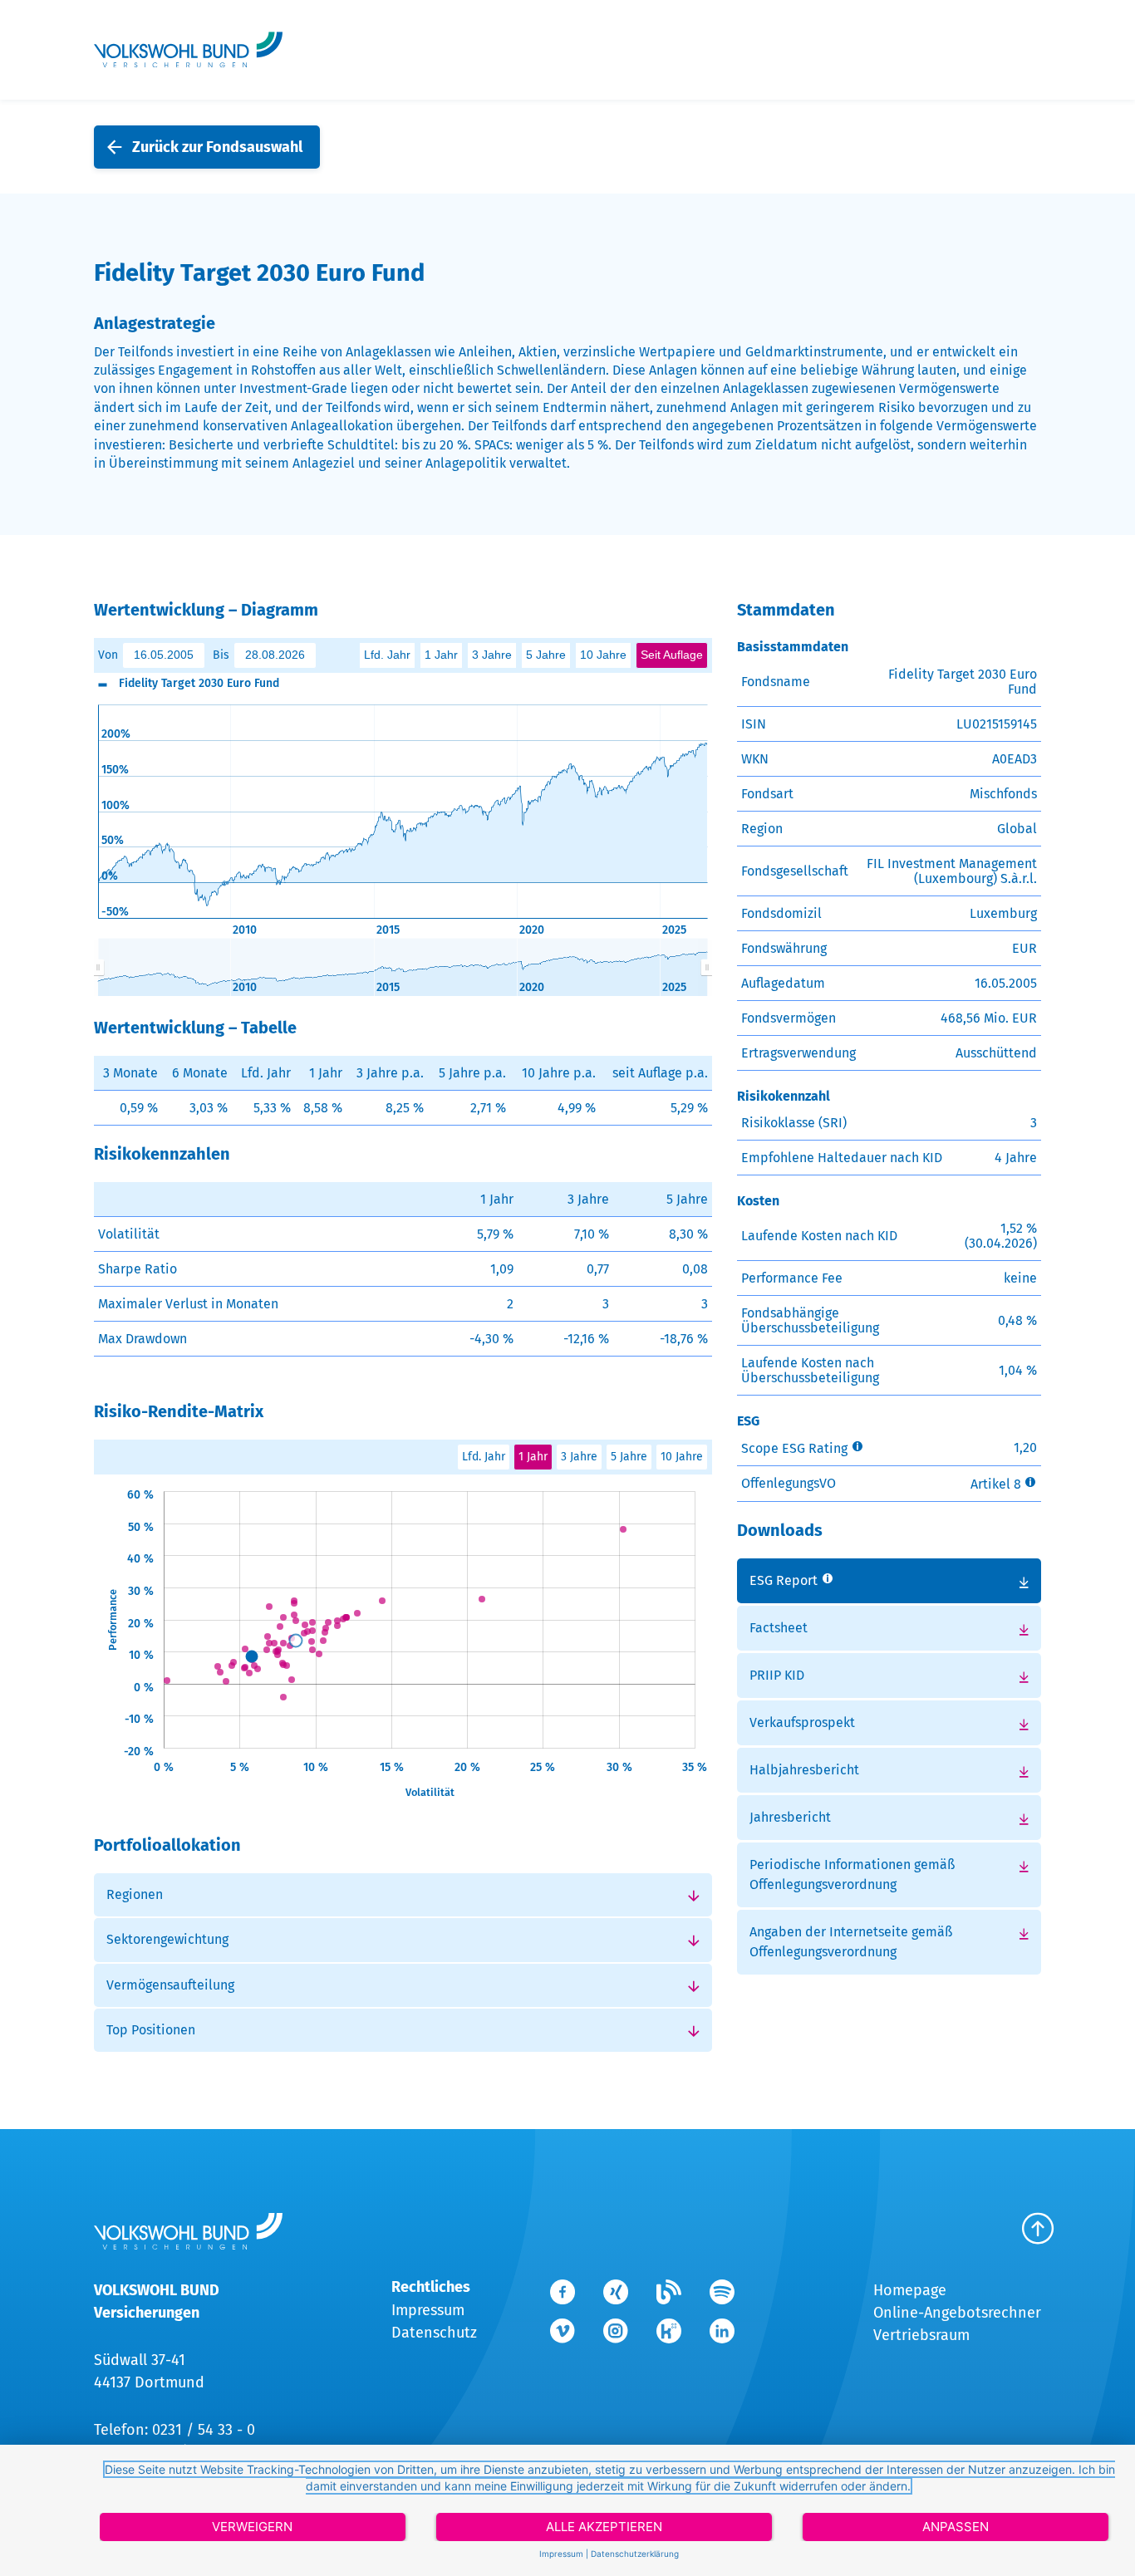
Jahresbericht (790, 1817)
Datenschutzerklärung (635, 2554)
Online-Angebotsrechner (957, 2313)
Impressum (428, 2310)
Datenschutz (434, 2333)
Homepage (910, 2290)
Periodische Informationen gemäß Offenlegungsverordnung (852, 1874)
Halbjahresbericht (804, 1770)
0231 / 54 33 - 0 (204, 2430)
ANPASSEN (956, 2527)
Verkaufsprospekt (802, 1722)
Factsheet (779, 1628)
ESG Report (784, 1580)
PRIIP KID (777, 1675)
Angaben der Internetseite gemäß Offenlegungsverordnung (851, 1942)
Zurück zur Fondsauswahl (217, 147)
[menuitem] (403, 967)
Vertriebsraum (921, 2335)
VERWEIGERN (252, 2527)
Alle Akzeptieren (604, 2527)
